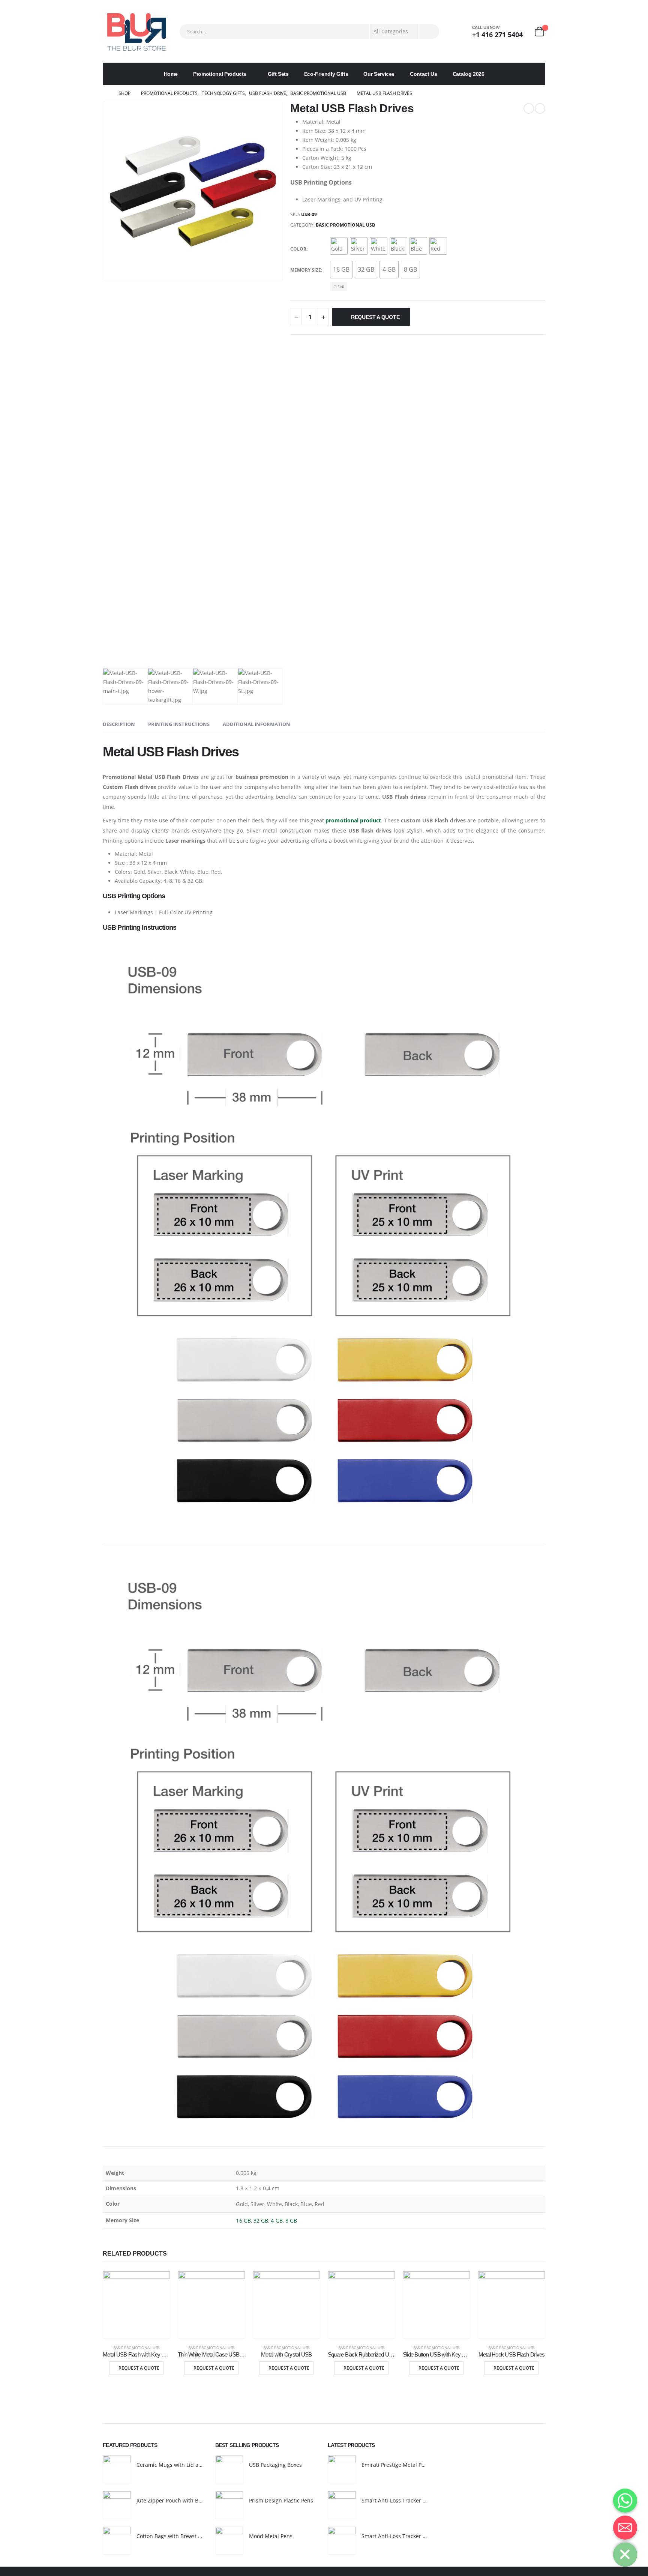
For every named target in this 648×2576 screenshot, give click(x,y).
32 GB (261, 2221)
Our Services (379, 74)
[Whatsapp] (625, 2501)
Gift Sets (278, 74)
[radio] (339, 246)
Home (171, 74)
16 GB (243, 2221)
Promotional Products (220, 74)
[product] (136, 2305)
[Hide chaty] (625, 2555)
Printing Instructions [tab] (179, 724)
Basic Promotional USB (345, 225)
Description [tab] (119, 724)
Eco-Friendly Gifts (326, 74)
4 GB (277, 2221)
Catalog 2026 (469, 74)
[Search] (429, 32)
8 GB (291, 2221)
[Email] (625, 2528)
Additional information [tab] (256, 724)
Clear (339, 287)
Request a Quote (375, 317)
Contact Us (424, 74)
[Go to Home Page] (105, 93)
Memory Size (306, 270)
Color (298, 249)
